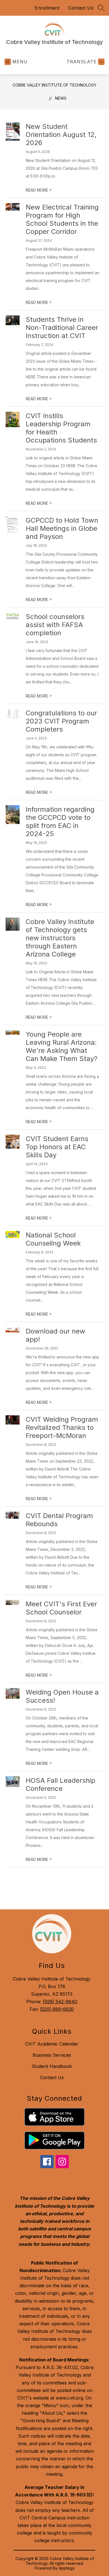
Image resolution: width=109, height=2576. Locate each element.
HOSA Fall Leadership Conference (61, 1784)
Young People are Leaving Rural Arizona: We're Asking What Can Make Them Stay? (61, 1046)
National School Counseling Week (53, 1239)
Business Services (52, 2055)
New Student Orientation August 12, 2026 (61, 135)
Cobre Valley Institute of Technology (54, 85)
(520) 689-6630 (57, 2009)
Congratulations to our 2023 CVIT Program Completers (61, 721)
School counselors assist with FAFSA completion (55, 625)
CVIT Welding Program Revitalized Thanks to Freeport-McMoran (62, 1427)
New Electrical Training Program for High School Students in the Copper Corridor (62, 219)
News (61, 98)
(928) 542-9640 (60, 2002)
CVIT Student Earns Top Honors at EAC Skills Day (57, 1147)
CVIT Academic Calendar (52, 2044)
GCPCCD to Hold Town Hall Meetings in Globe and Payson (62, 528)
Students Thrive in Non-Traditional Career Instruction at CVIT (62, 328)
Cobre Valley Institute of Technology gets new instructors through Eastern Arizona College (60, 938)
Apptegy (67, 2568)
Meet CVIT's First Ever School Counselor (61, 1608)
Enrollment (47, 8)
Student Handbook (52, 2066)
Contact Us (81, 8)
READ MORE (39, 190)
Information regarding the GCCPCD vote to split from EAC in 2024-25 (60, 822)
